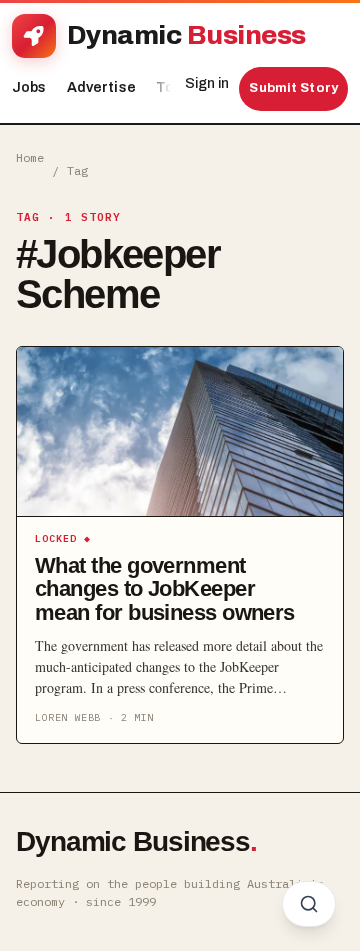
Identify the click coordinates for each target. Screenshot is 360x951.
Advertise (101, 87)
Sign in (207, 83)
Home (30, 157)
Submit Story (293, 88)
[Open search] (309, 904)
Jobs (29, 87)
